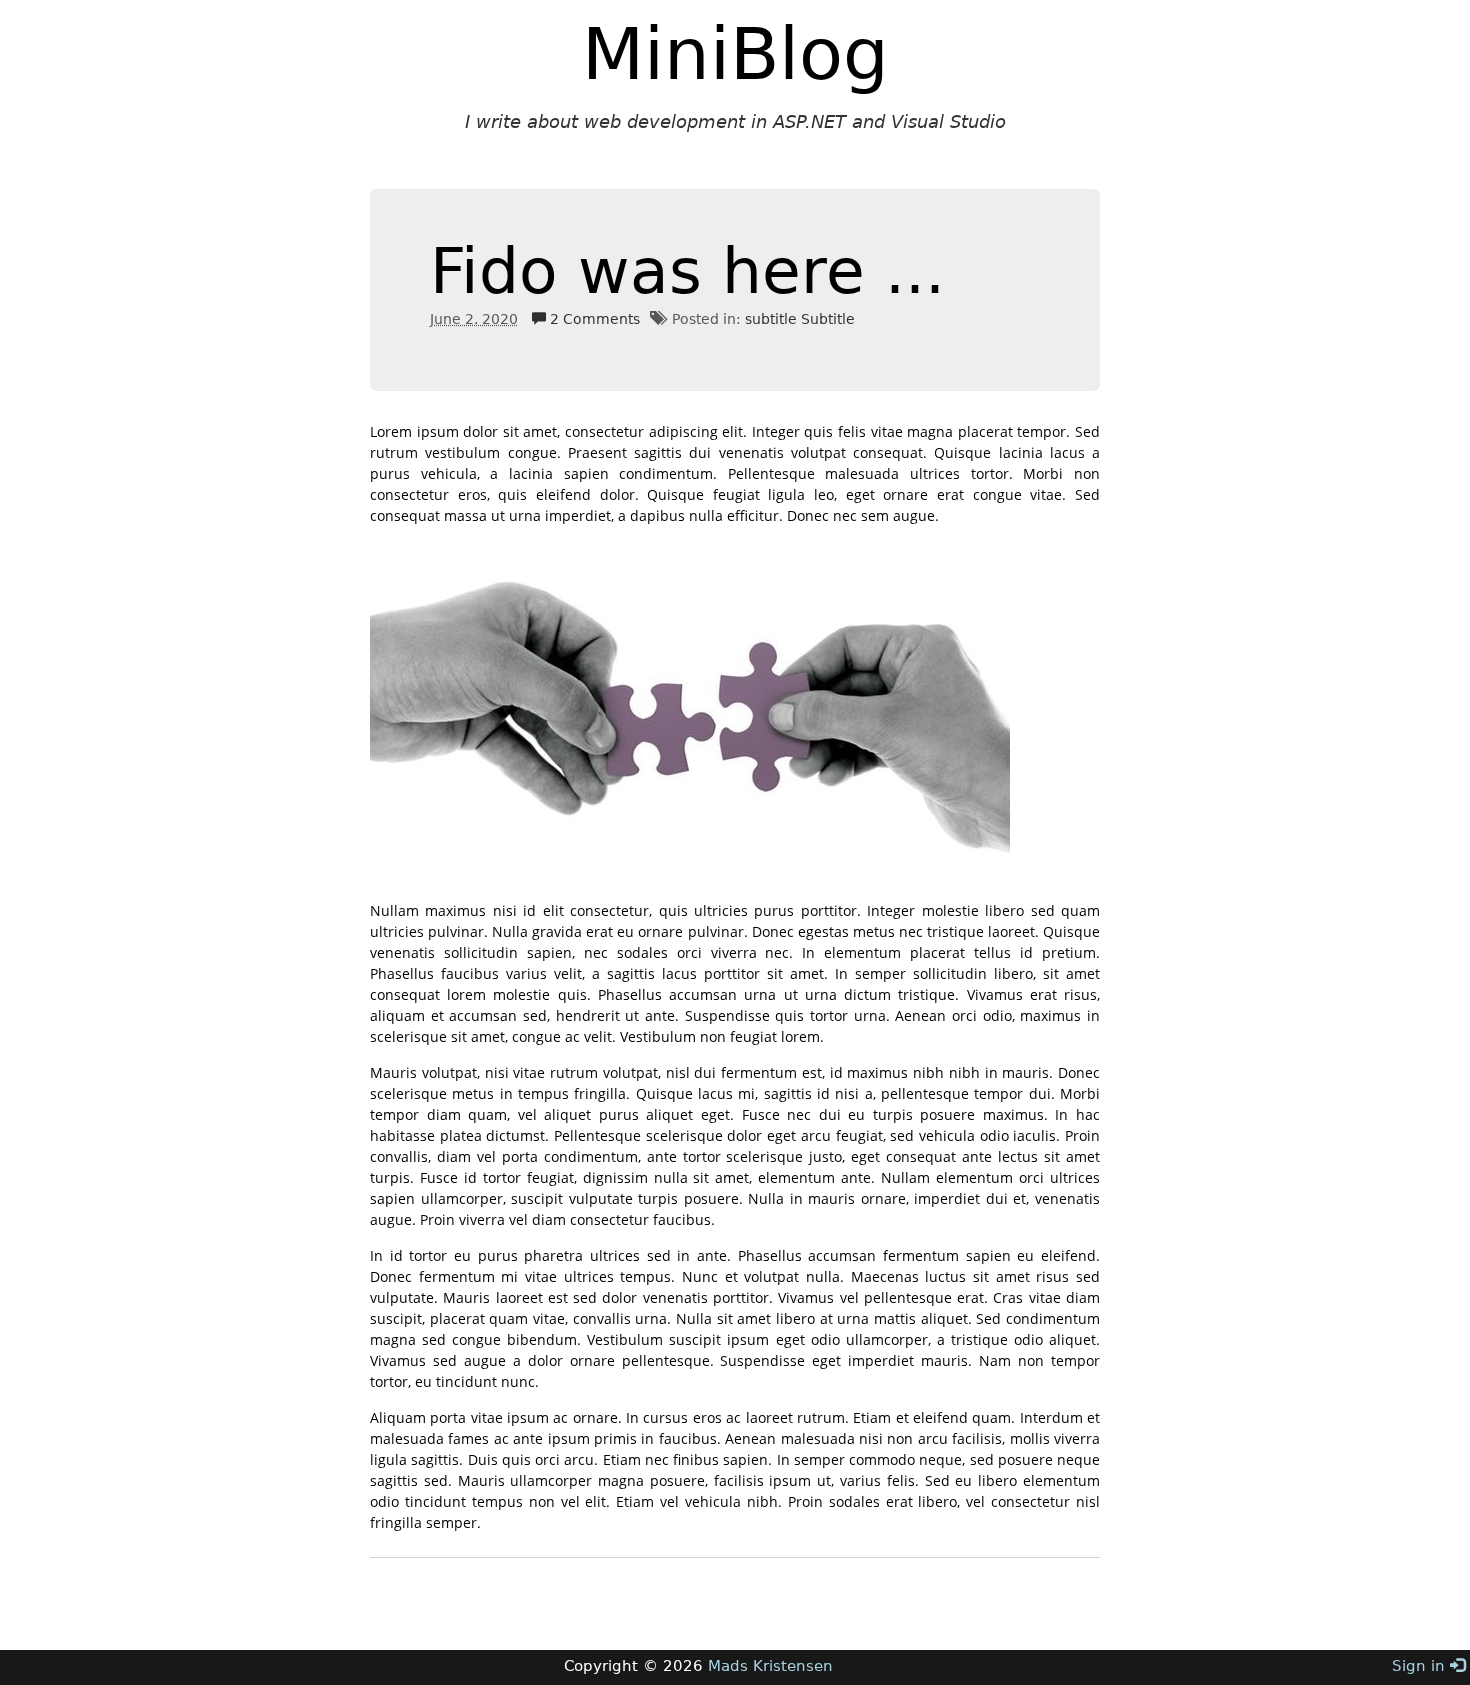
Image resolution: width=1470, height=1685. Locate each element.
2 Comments (593, 319)
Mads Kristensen (770, 1666)
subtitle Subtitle (800, 319)
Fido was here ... (687, 271)
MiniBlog (735, 54)
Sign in (1421, 1666)
